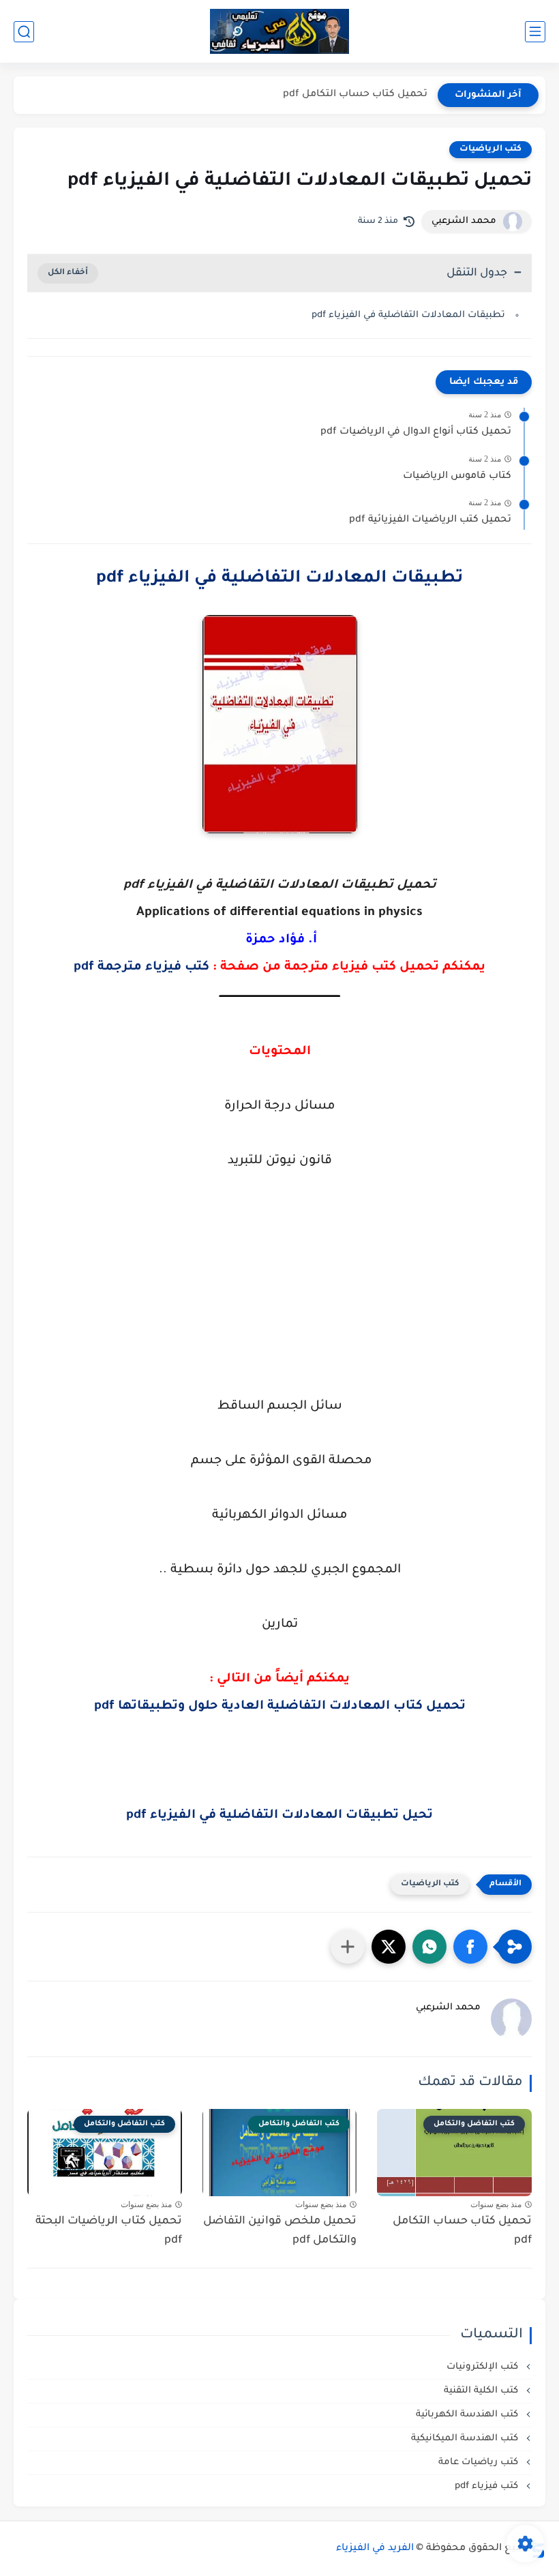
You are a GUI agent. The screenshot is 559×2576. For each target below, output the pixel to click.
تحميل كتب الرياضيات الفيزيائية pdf (430, 520)
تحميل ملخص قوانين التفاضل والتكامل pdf (280, 2231)
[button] (470, 1947)
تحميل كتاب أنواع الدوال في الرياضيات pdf (416, 432)
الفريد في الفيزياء (375, 2549)
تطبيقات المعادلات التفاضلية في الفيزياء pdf (408, 315)
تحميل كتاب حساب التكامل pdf (355, 95)
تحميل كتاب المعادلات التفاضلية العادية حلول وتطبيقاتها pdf (280, 1707)
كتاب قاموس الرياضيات (457, 477)
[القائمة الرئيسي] (535, 32)
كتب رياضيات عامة (480, 2462)
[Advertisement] (279, 1311)
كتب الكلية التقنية (482, 2391)
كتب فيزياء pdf (488, 2486)
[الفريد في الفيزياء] (280, 32)
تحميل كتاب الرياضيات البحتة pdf (109, 2231)
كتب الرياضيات (490, 149)
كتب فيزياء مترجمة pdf (141, 968)
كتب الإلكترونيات (484, 2367)
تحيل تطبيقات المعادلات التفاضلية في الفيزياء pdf (279, 1816)
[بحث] (24, 32)
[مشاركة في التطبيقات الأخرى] (348, 1947)
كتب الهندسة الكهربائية (468, 2415)
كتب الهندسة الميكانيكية (466, 2439)
